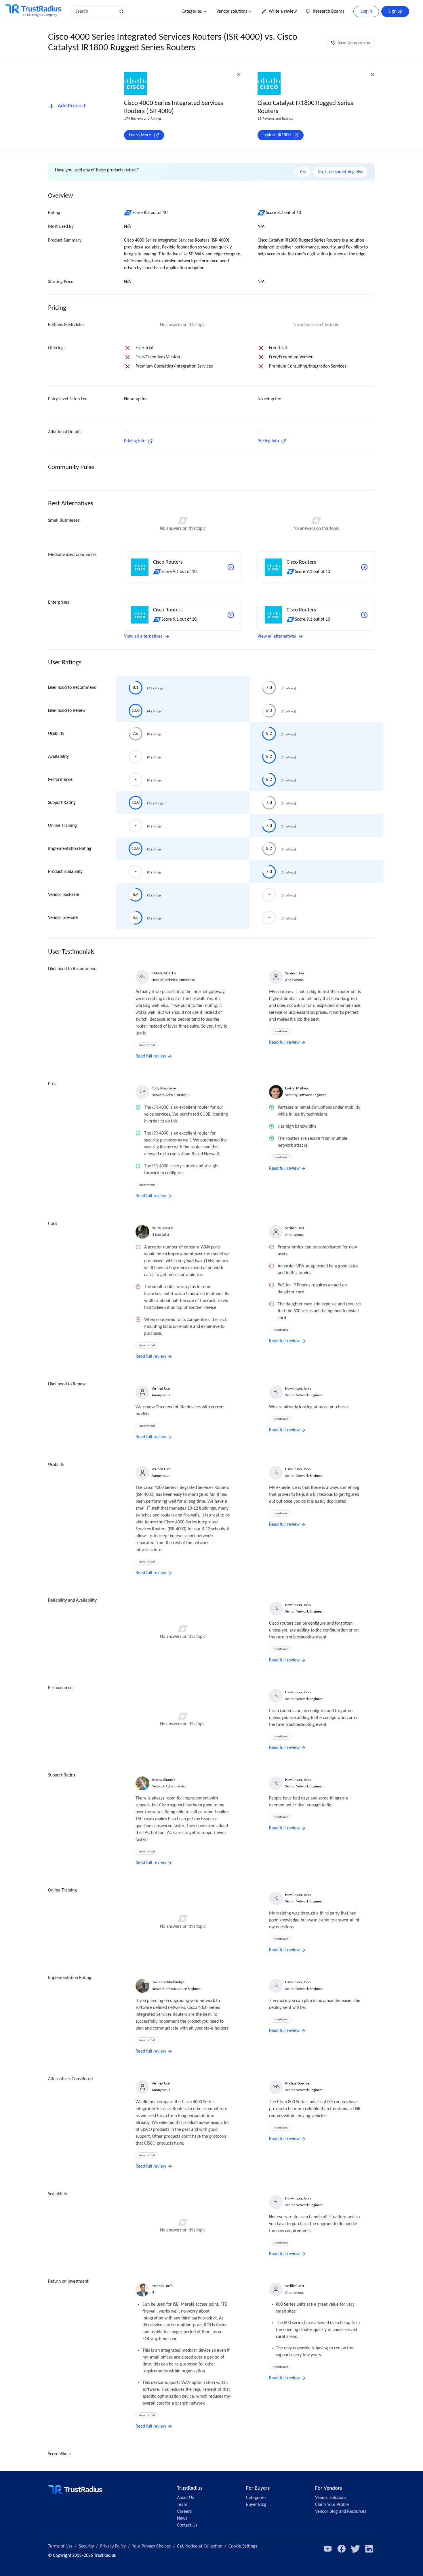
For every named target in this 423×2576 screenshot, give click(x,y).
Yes (303, 172)
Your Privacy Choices (151, 2546)
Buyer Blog (256, 2505)
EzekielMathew (297, 1088)
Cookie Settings (243, 2546)
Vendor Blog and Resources (341, 2512)
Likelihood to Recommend (72, 688)
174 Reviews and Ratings (143, 119)
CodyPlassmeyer (164, 1088)
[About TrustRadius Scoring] (128, 213)
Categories (192, 12)
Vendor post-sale (64, 895)
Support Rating (62, 803)
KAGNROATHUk (164, 973)
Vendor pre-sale (63, 918)
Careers (184, 2512)
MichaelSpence (297, 2083)
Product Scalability (65, 872)
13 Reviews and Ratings (275, 119)
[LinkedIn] (369, 2549)
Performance (60, 780)
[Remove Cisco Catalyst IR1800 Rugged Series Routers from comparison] (372, 74)
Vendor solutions (232, 12)
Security (86, 2546)
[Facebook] (342, 2549)
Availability (58, 757)
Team (182, 2505)
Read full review (151, 1056)
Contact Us (187, 2525)
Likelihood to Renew (67, 711)
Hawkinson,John (298, 1389)
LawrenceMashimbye (168, 1982)
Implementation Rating (70, 849)
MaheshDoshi (162, 2286)
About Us (185, 2498)
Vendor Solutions (331, 2498)
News (182, 2518)
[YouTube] (328, 2549)
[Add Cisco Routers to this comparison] (231, 567)
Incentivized (147, 1045)
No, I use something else (340, 172)
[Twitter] (355, 2549)
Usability (56, 734)
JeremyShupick (163, 1780)
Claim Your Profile (332, 2505)
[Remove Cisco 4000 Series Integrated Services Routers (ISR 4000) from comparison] (239, 74)
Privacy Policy (113, 2546)
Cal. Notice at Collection (200, 2546)
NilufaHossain (162, 1228)
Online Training (62, 826)
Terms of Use (60, 2546)
